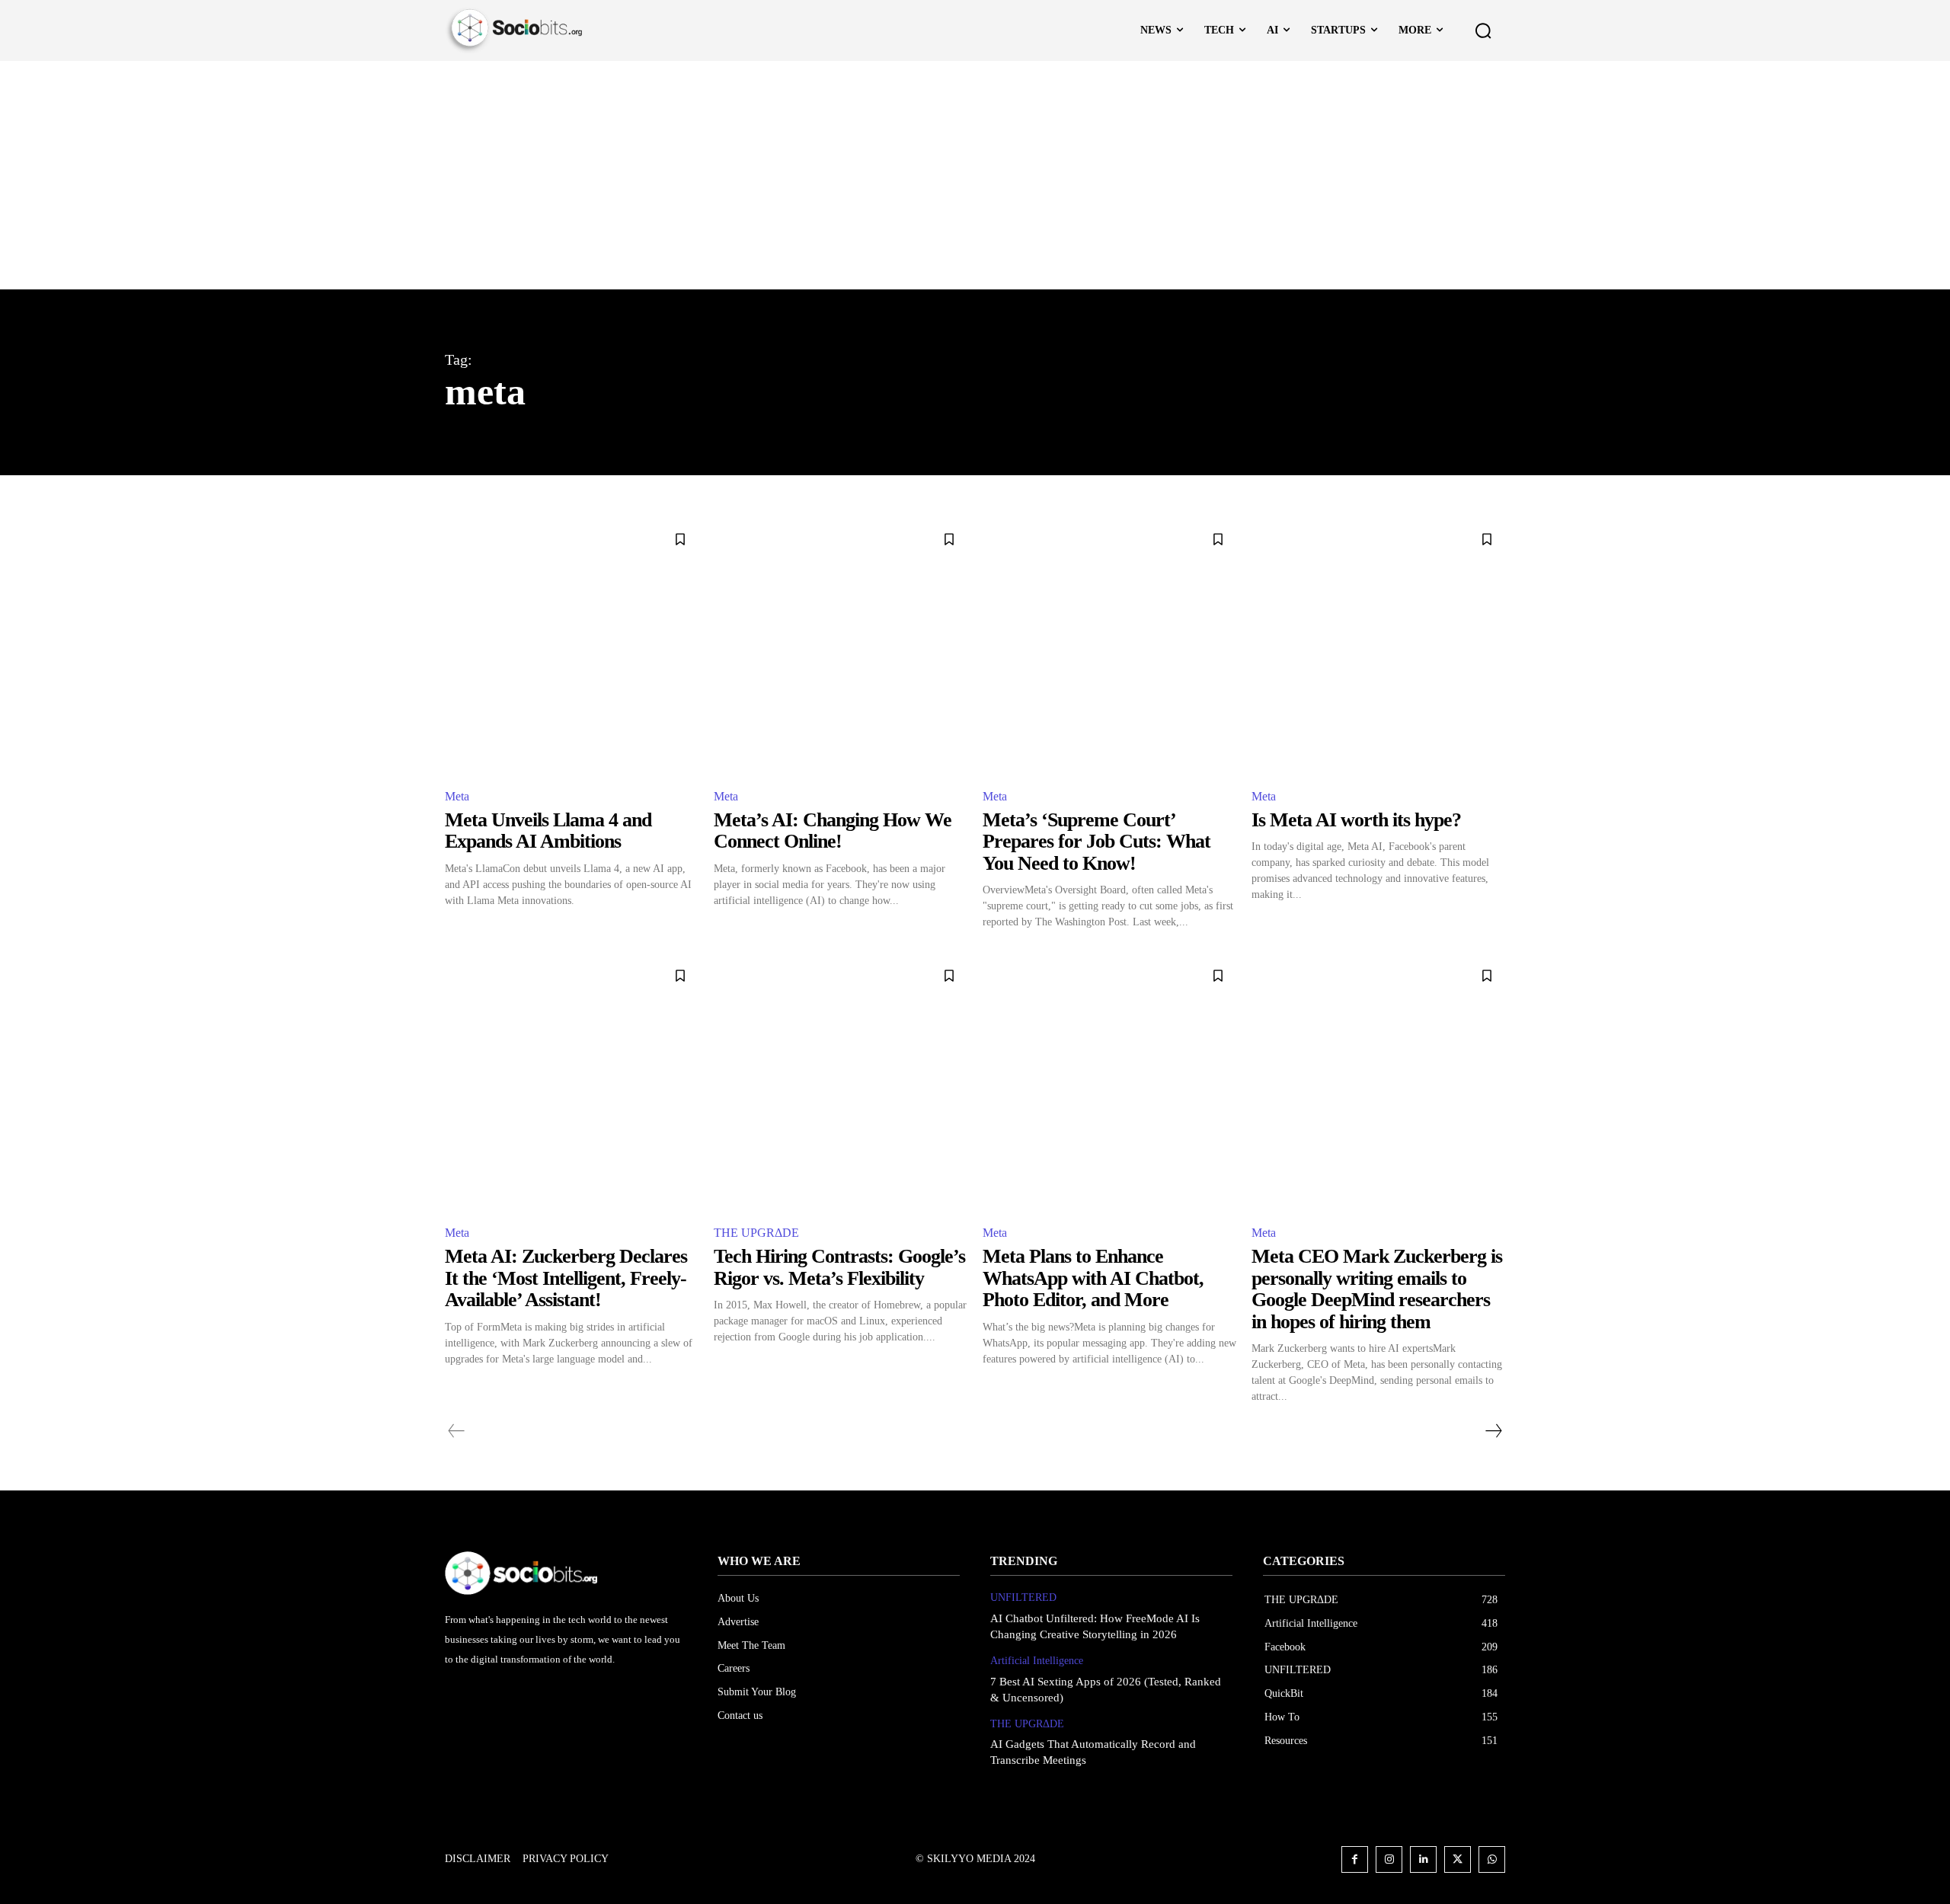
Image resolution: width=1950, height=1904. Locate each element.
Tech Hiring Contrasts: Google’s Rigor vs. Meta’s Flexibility (839, 1267)
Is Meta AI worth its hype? (1356, 820)
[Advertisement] (975, 175)
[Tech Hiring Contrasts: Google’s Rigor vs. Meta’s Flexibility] (841, 1084)
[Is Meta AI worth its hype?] (1378, 648)
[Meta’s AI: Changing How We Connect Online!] (841, 648)
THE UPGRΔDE (756, 1233)
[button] (1483, 30)
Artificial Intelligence (1037, 1661)
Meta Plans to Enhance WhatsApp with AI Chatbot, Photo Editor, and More (1093, 1278)
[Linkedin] (1423, 1859)
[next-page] (1493, 1431)
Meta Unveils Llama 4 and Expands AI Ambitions (548, 831)
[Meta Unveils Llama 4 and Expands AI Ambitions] (572, 648)
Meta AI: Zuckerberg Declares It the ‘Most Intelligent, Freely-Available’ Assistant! (566, 1278)
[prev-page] (457, 1431)
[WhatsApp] (1492, 1859)
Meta (457, 796)
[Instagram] (1389, 1859)
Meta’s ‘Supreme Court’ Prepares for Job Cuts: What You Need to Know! (1096, 842)
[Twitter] (1458, 1859)
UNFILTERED (1023, 1597)
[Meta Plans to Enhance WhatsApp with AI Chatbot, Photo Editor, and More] (1109, 1084)
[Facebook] (1355, 1859)
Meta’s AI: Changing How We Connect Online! (833, 831)
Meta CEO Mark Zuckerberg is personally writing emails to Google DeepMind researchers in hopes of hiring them (1377, 1289)
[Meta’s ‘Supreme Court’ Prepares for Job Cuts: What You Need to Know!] (1109, 648)
